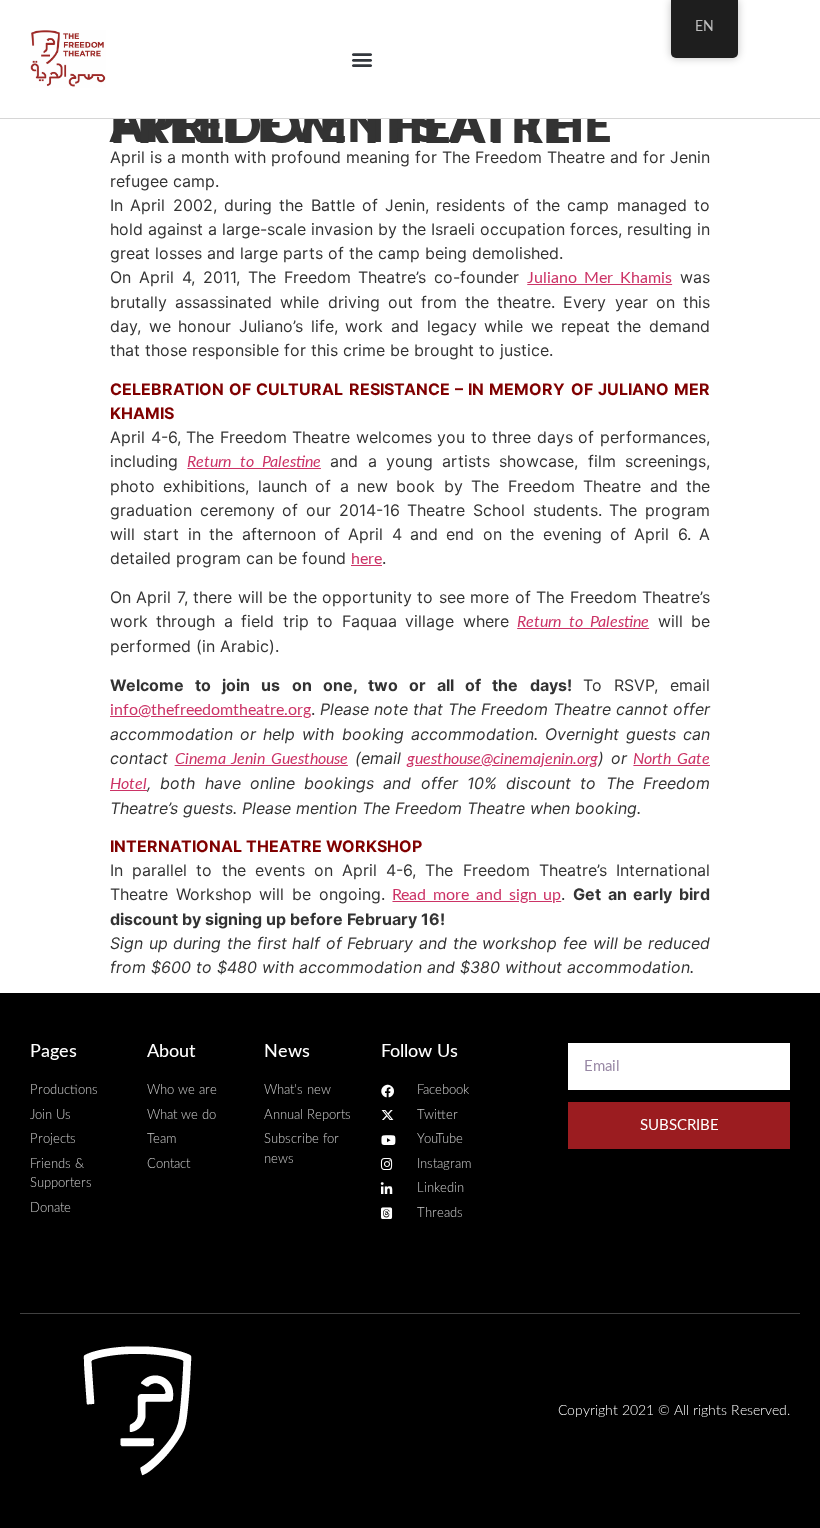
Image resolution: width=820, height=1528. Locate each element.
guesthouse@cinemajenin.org (502, 759)
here (366, 559)
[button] (362, 59)
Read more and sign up (476, 895)
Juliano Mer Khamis (599, 278)
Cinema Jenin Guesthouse (261, 759)
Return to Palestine (254, 462)
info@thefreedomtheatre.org (210, 710)
